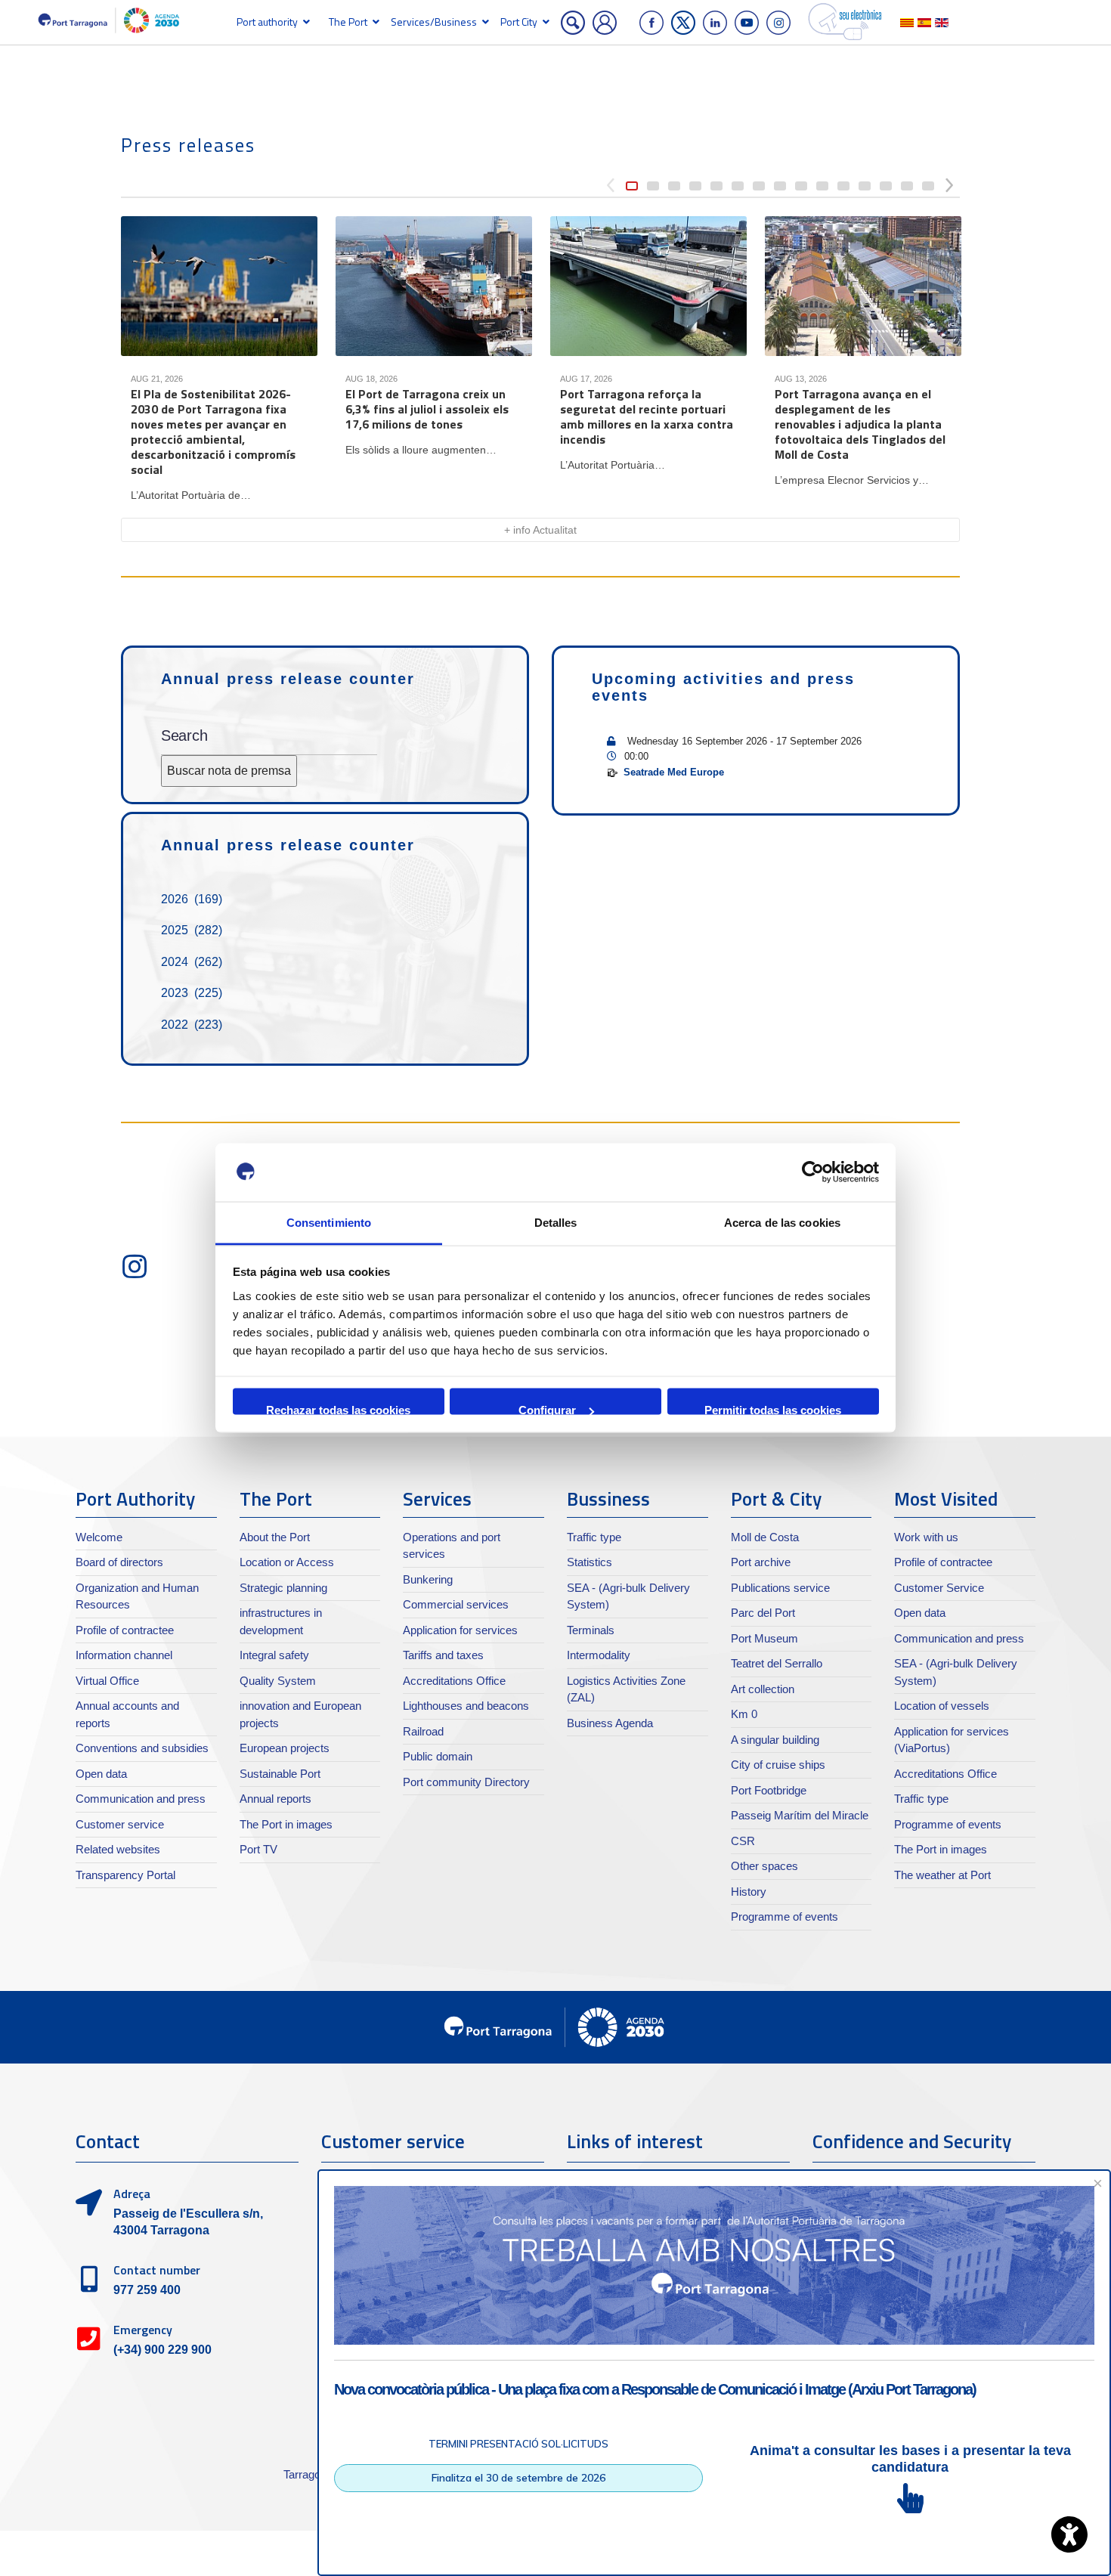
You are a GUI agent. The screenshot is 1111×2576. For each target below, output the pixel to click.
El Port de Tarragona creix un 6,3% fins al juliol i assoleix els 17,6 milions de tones (427, 409)
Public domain (438, 1756)
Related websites (118, 1849)
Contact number (157, 2270)
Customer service (120, 1824)
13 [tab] (886, 186)
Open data (101, 1774)
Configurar (547, 1409)
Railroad (423, 1731)
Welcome (99, 1537)
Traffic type (594, 1537)
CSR (743, 1841)
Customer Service (939, 1588)
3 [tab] (674, 186)
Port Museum (764, 1638)
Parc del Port (763, 1613)
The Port (348, 22)
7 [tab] (759, 186)
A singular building (775, 1740)
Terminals (591, 1630)
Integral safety (274, 1655)
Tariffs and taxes (443, 1655)
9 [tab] (801, 186)
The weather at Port (942, 1875)
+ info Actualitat (540, 530)
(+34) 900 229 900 (162, 2350)
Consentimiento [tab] (329, 1222)
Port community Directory (466, 1782)
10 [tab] (822, 186)
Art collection (763, 1689)
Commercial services (456, 1604)
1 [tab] (632, 186)
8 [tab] (780, 186)
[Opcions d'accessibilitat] (1069, 2534)
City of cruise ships (778, 1765)
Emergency (143, 2330)
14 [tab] (907, 186)
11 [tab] (843, 186)
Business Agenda (610, 1723)
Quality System (278, 1681)
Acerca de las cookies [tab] (782, 1222)
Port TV (258, 1849)
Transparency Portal (125, 1875)
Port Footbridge (769, 1790)
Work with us (926, 1537)
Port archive (761, 1562)
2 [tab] (653, 186)
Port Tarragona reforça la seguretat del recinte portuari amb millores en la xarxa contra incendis (647, 416)
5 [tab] (716, 186)
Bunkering (428, 1579)
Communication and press (141, 1799)
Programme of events (785, 1917)
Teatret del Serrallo (777, 1663)
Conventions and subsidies (142, 1748)
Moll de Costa (765, 1537)
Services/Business (434, 22)
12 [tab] (865, 186)
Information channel (124, 1655)
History (749, 1892)
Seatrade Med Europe (674, 772)
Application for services (460, 1630)
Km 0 (744, 1714)
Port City (519, 22)
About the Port (275, 1537)
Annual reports (275, 1799)
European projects (285, 1748)
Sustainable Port (280, 1774)
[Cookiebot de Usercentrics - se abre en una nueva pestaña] (813, 1172)
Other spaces (764, 1866)
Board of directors (119, 1562)
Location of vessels (942, 1706)
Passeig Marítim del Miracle (800, 1815)
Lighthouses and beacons (466, 1706)
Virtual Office (107, 1681)
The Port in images (286, 1824)
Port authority (267, 22)
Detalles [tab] (556, 1222)
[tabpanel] (219, 361)
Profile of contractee (125, 1630)
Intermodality (599, 1655)
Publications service (780, 1588)
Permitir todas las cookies (773, 1409)
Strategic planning (283, 1588)
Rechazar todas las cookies (338, 1409)
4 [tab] (695, 186)
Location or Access (287, 1562)
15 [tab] (928, 186)
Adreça (132, 2194)
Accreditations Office (454, 1681)
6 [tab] (738, 186)
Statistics (590, 1562)
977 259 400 (147, 2290)
